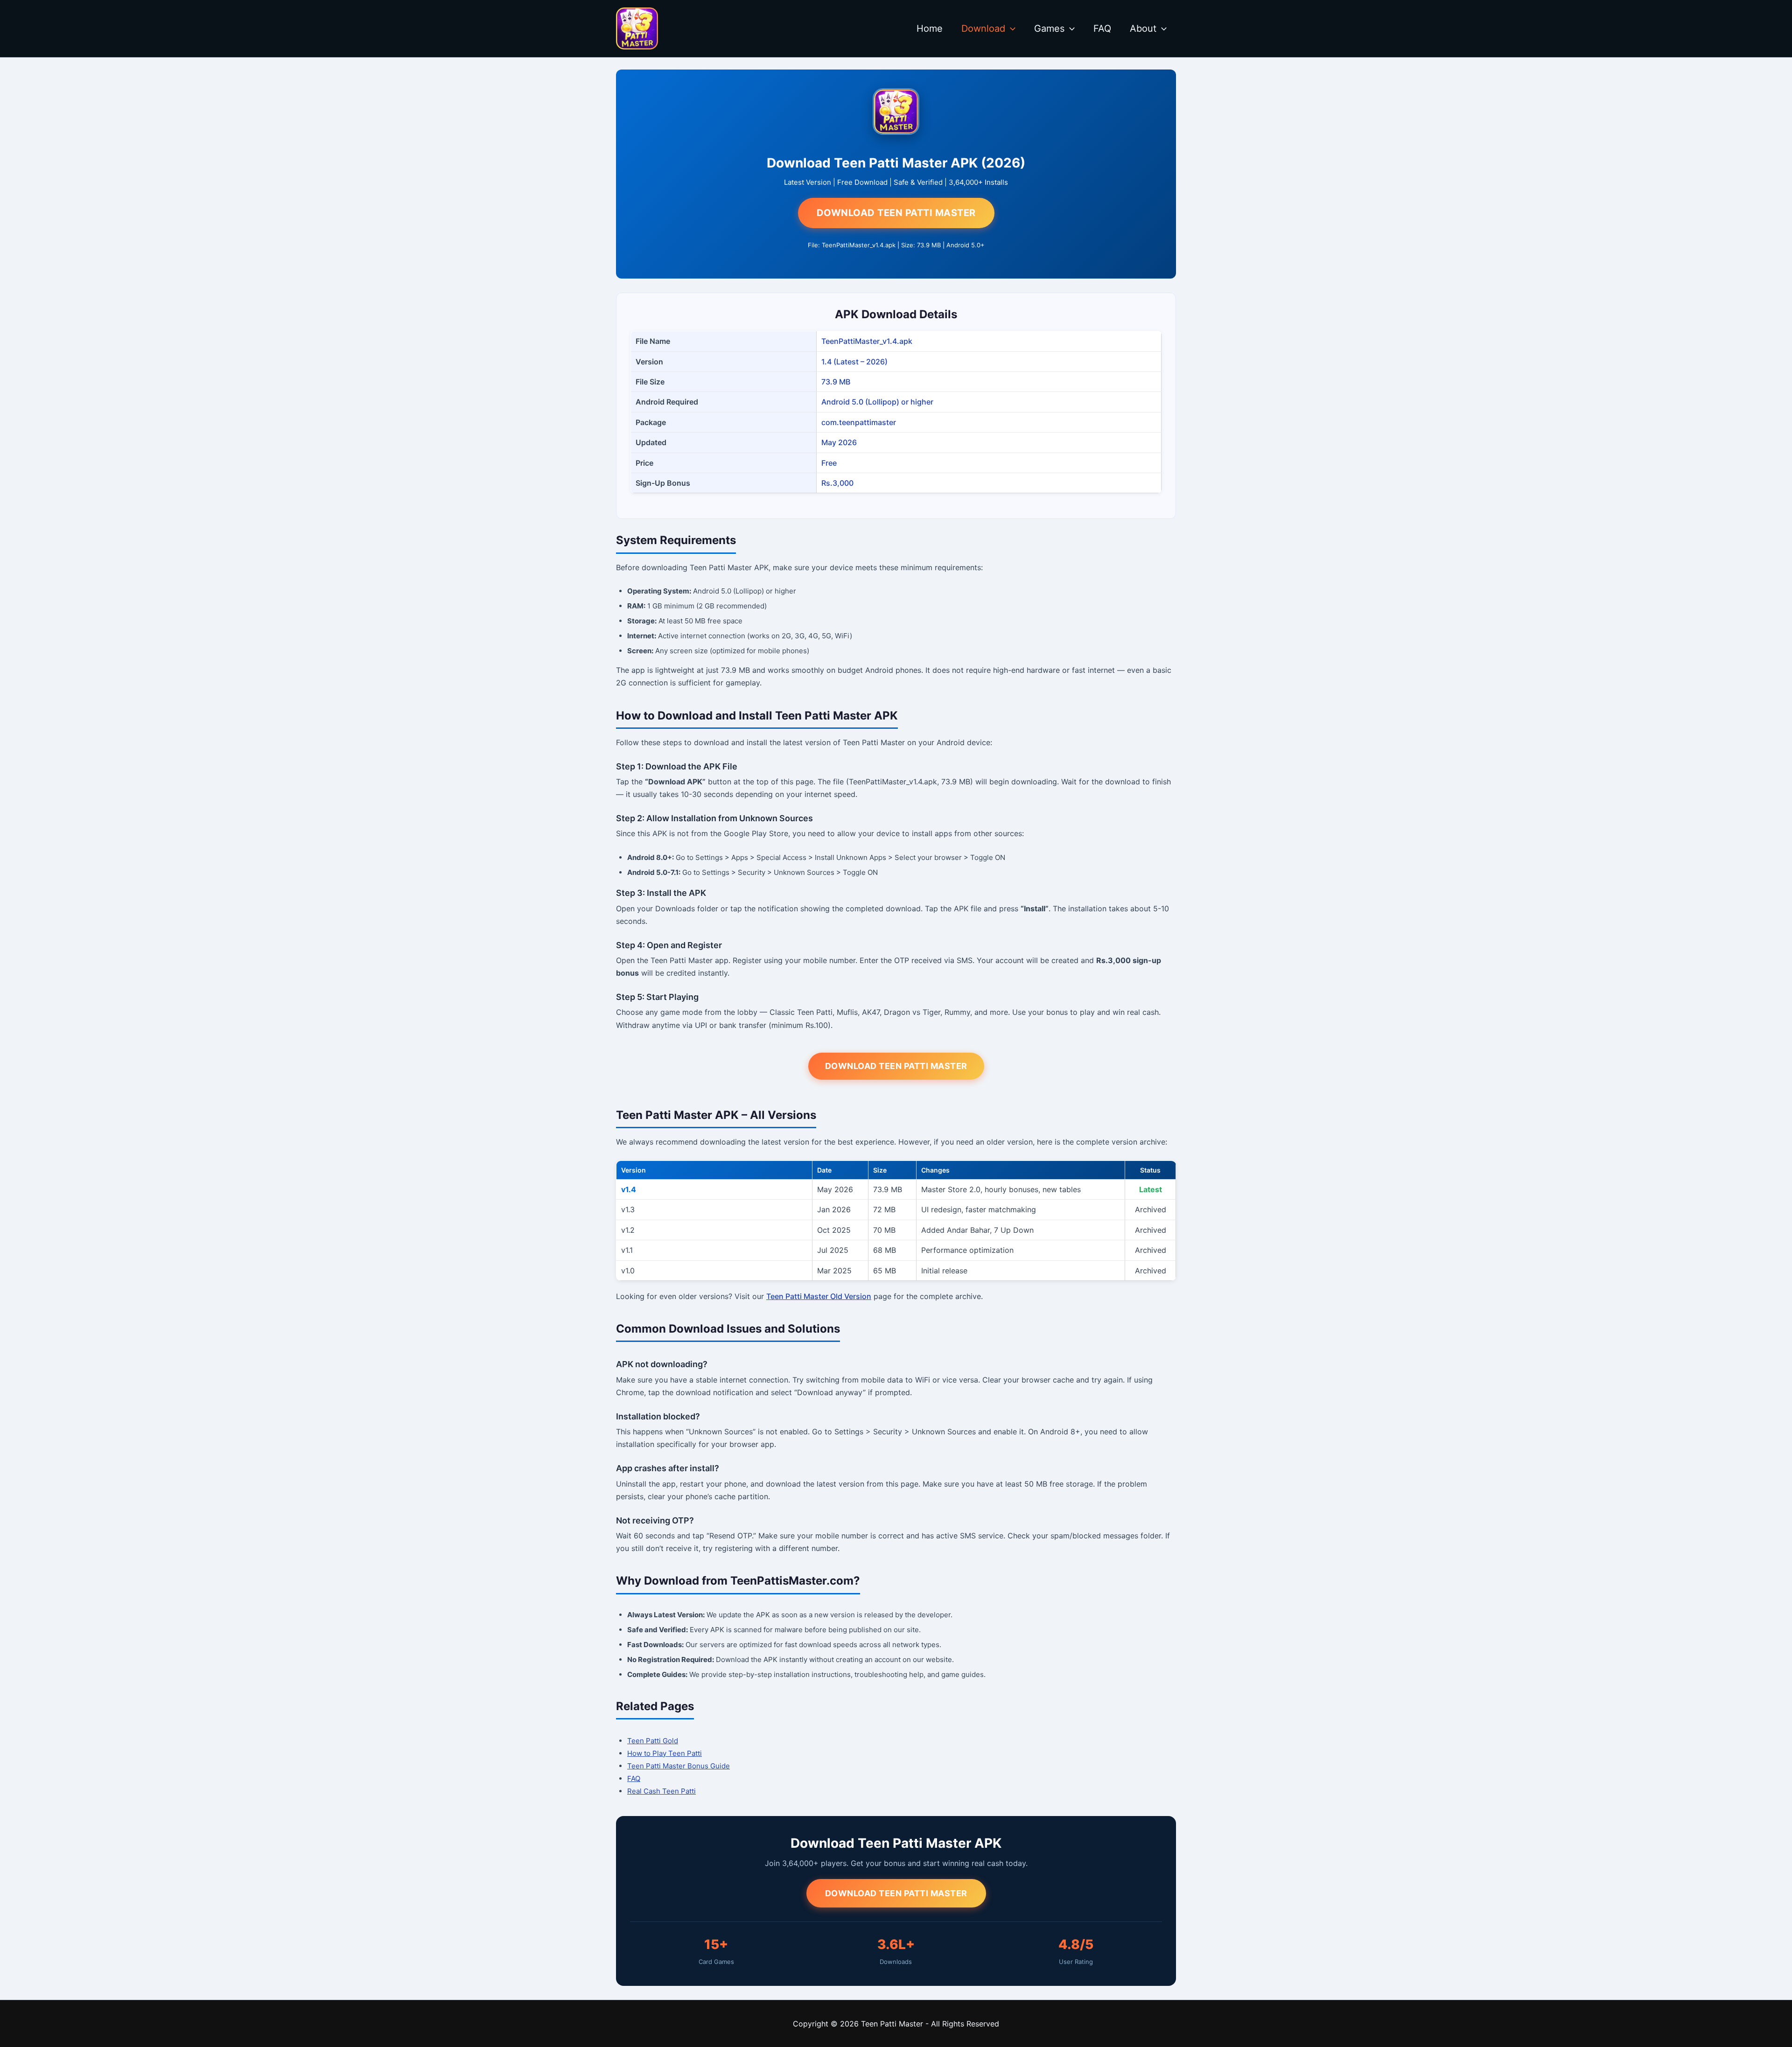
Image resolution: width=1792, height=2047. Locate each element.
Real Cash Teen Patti (661, 1791)
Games (1049, 28)
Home (930, 28)
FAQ (1102, 28)
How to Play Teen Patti (665, 1753)
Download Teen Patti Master (896, 213)
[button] (1010, 28)
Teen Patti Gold (653, 1741)
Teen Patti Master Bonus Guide (679, 1766)
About (1143, 28)
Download (983, 28)
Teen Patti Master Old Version (819, 1296)
